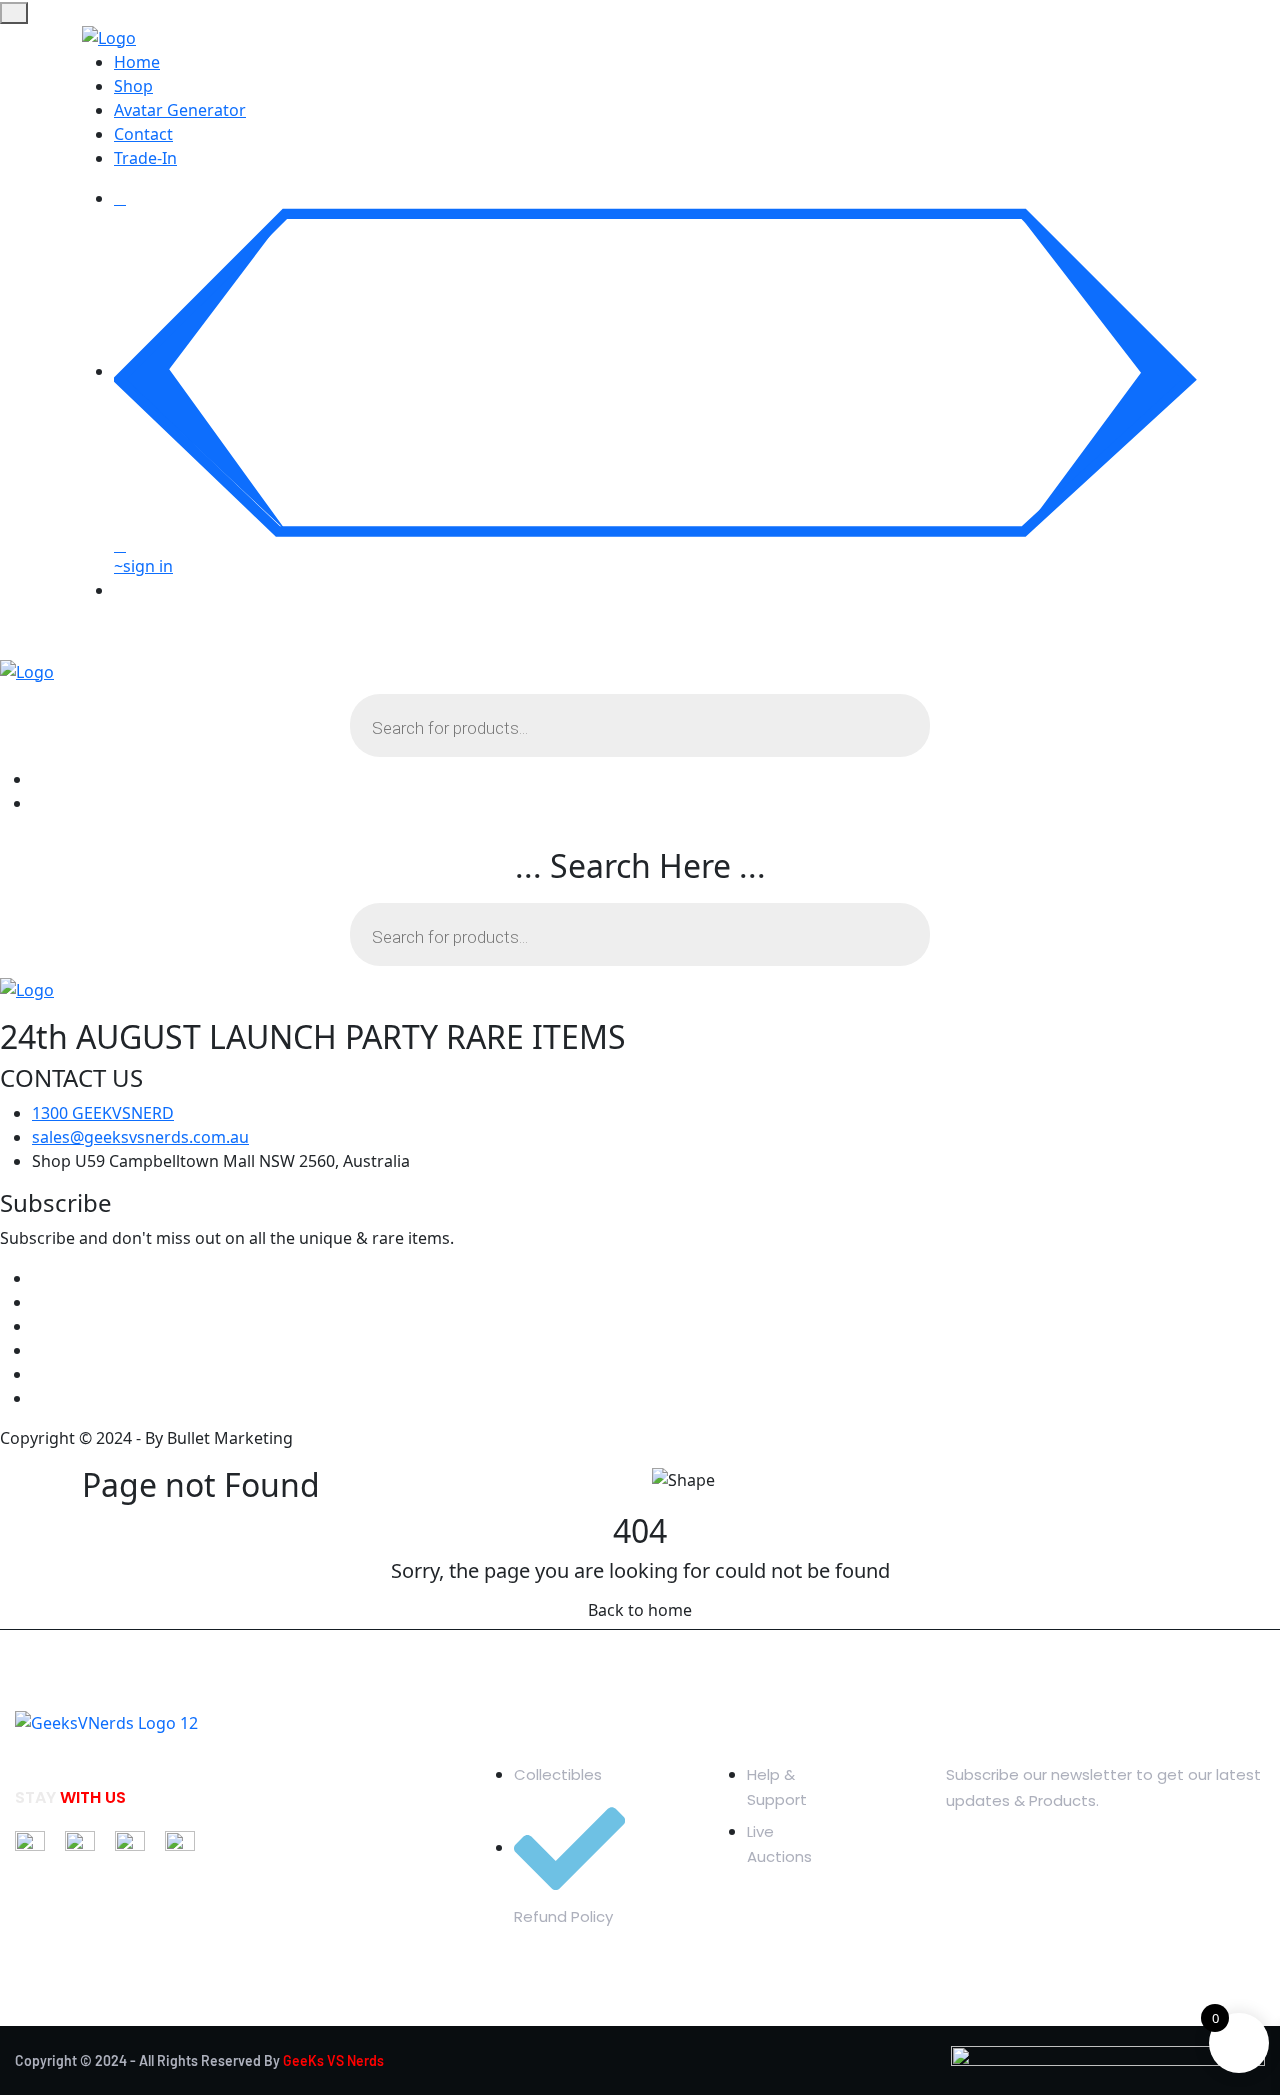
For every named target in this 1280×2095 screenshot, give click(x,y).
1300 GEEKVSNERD (103, 1113)
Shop (133, 86)
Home (137, 62)
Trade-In (145, 158)
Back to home (640, 1610)
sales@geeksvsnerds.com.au (140, 1137)
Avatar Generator (180, 110)
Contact (143, 134)
